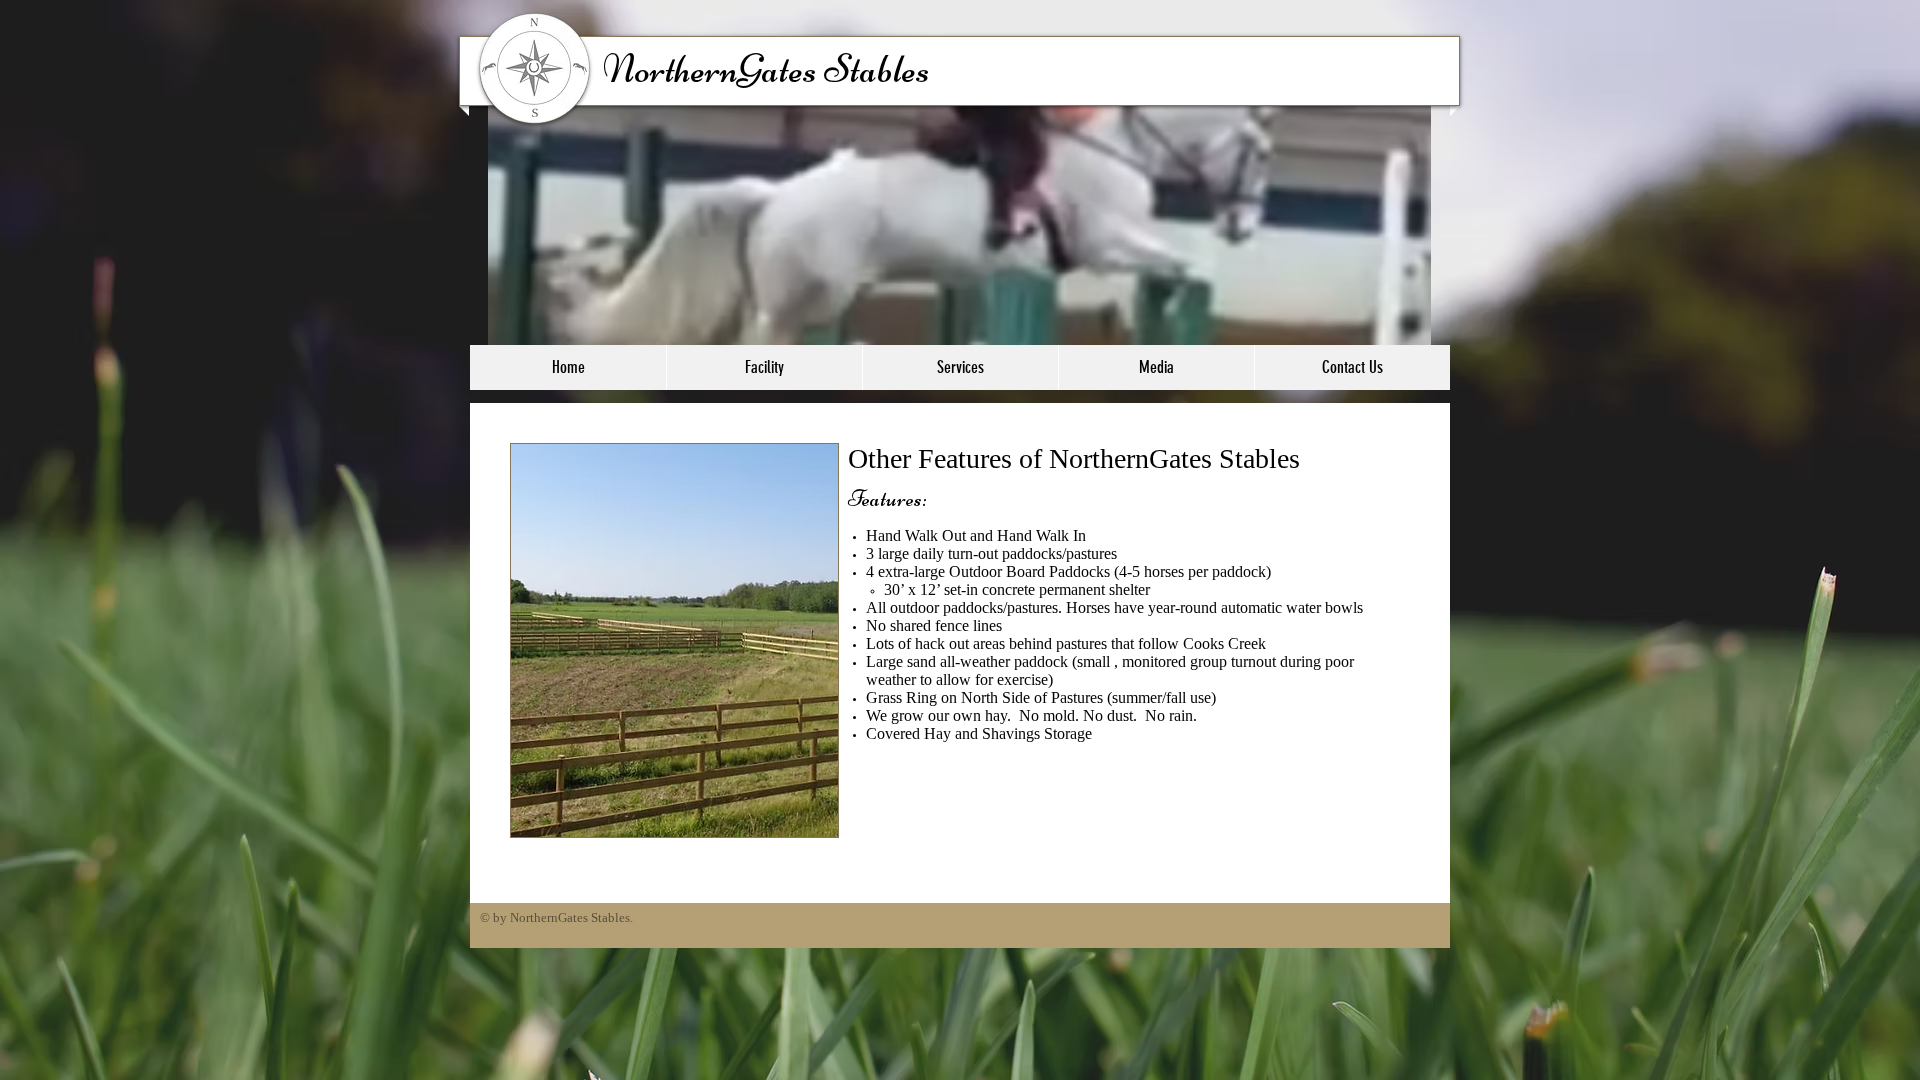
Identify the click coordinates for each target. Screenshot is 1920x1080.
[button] (764, 367)
